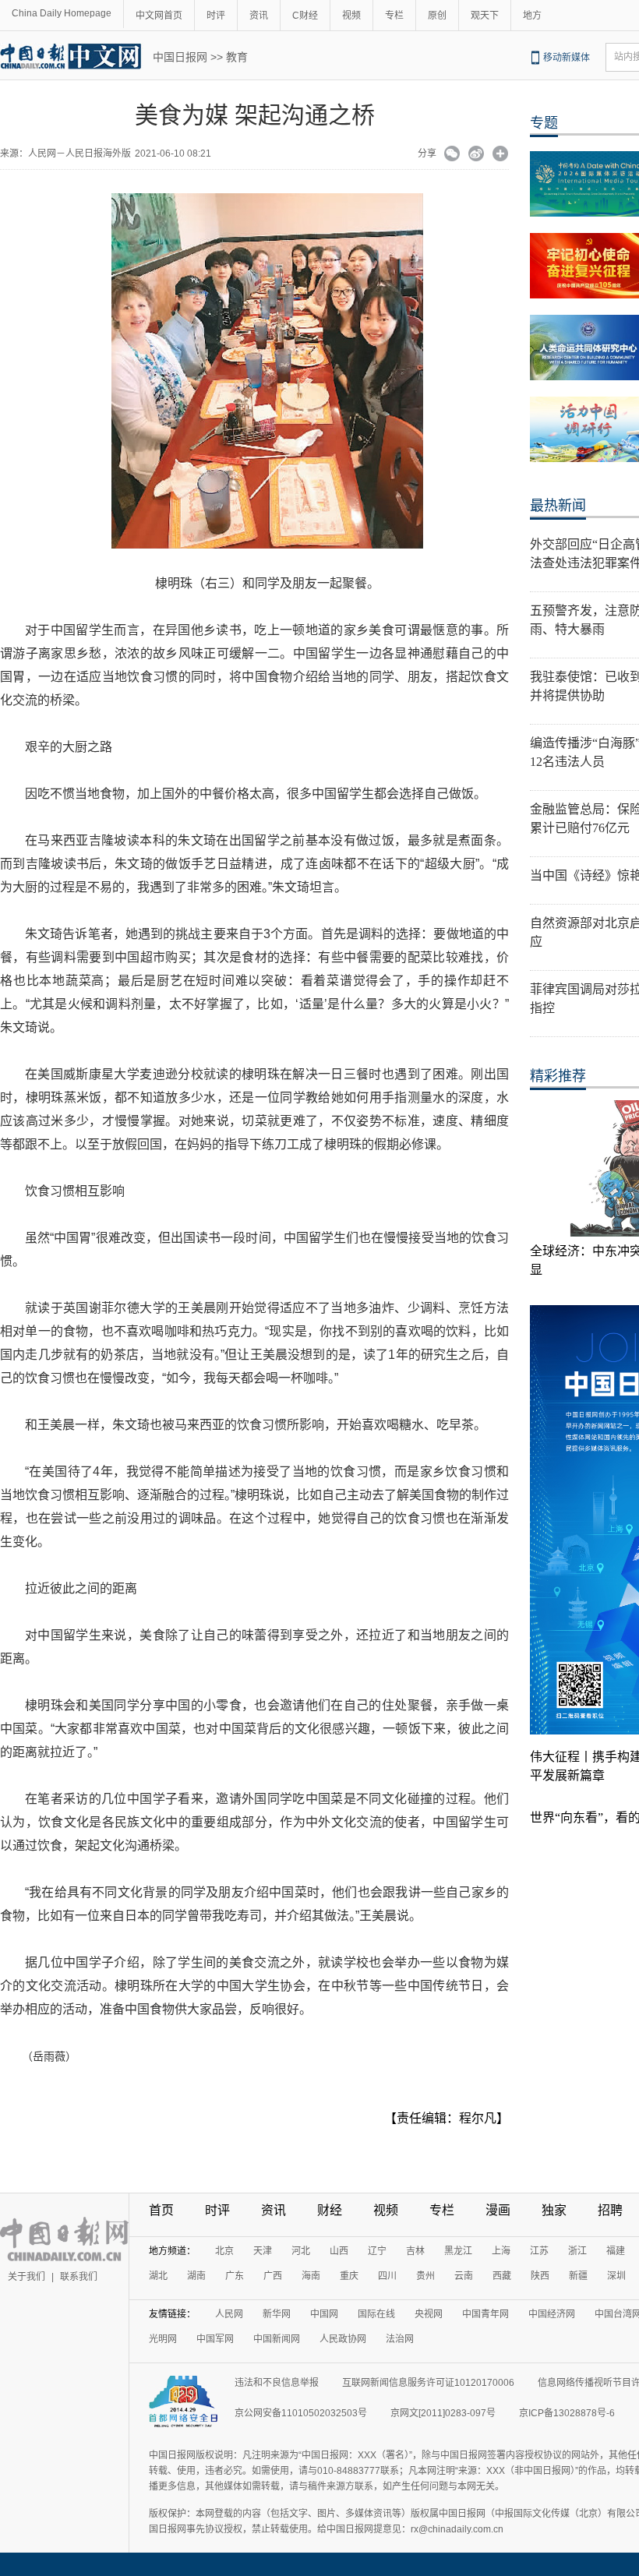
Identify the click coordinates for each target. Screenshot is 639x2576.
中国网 (324, 2314)
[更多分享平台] (501, 155)
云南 (464, 2276)
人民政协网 (343, 2339)
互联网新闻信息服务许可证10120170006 (428, 2383)
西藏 (502, 2276)
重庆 (349, 2276)
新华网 (277, 2314)
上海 (501, 2251)
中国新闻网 (277, 2339)
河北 (301, 2251)
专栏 (394, 16)
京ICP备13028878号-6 (567, 2413)
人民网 (229, 2314)
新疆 (578, 2276)
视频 (351, 16)
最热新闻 (558, 506)
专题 (544, 123)
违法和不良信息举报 (277, 2383)
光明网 (163, 2339)
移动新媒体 (567, 58)
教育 (237, 57)
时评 (216, 16)
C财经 (305, 16)
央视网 (429, 2314)
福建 (616, 2251)
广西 (273, 2276)
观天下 (485, 16)
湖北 (158, 2276)
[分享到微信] (452, 155)
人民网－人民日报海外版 (79, 154)
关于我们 (26, 2277)
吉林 (415, 2251)
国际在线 (376, 2314)
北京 (224, 2251)
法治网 (400, 2339)
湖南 (196, 2276)
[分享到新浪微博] (477, 155)
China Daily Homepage (62, 13)
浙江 (577, 2251)
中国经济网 (552, 2314)
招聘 (610, 2210)
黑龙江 (458, 2251)
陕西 (540, 2276)
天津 (263, 2251)
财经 (330, 2210)
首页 (161, 2210)
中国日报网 (180, 57)
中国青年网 (485, 2314)
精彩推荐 (558, 1076)
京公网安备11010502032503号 (301, 2413)
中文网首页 (159, 16)
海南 (311, 2276)
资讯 (259, 16)
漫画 (498, 2210)
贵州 (425, 2276)
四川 (387, 2276)
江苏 (539, 2251)
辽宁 (377, 2251)
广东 (235, 2276)
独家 (554, 2210)
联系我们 (79, 2277)
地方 (532, 16)
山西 (339, 2251)
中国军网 (215, 2339)
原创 (437, 16)
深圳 (616, 2276)
